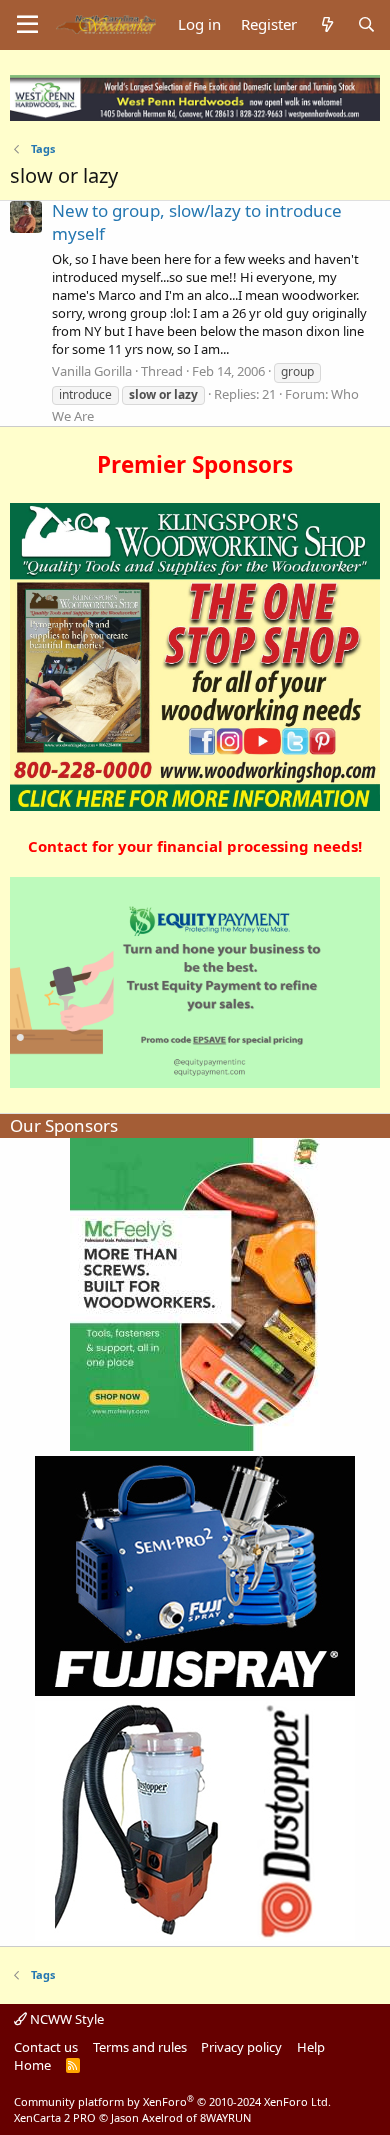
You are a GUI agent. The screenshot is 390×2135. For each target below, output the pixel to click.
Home (32, 2065)
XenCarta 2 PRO (55, 2117)
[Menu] (27, 25)
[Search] (366, 24)
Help (311, 2047)
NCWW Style (65, 2019)
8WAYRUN (225, 2117)
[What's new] (326, 24)
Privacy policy (241, 2047)
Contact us (46, 2047)
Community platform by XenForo (172, 2101)
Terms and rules (140, 2047)
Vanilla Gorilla (92, 371)
